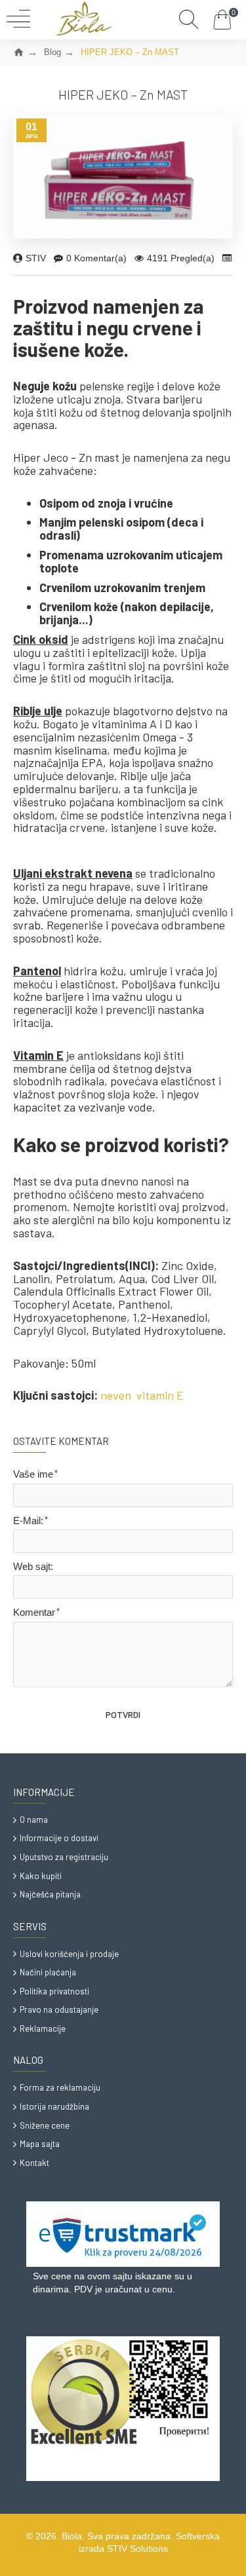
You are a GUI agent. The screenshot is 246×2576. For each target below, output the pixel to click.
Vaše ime (33, 1474)
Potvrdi (123, 1714)
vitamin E (160, 1396)
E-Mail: (28, 1521)
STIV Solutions (137, 2548)
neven (116, 1396)
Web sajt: (33, 1566)
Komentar (34, 1612)
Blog (52, 52)
